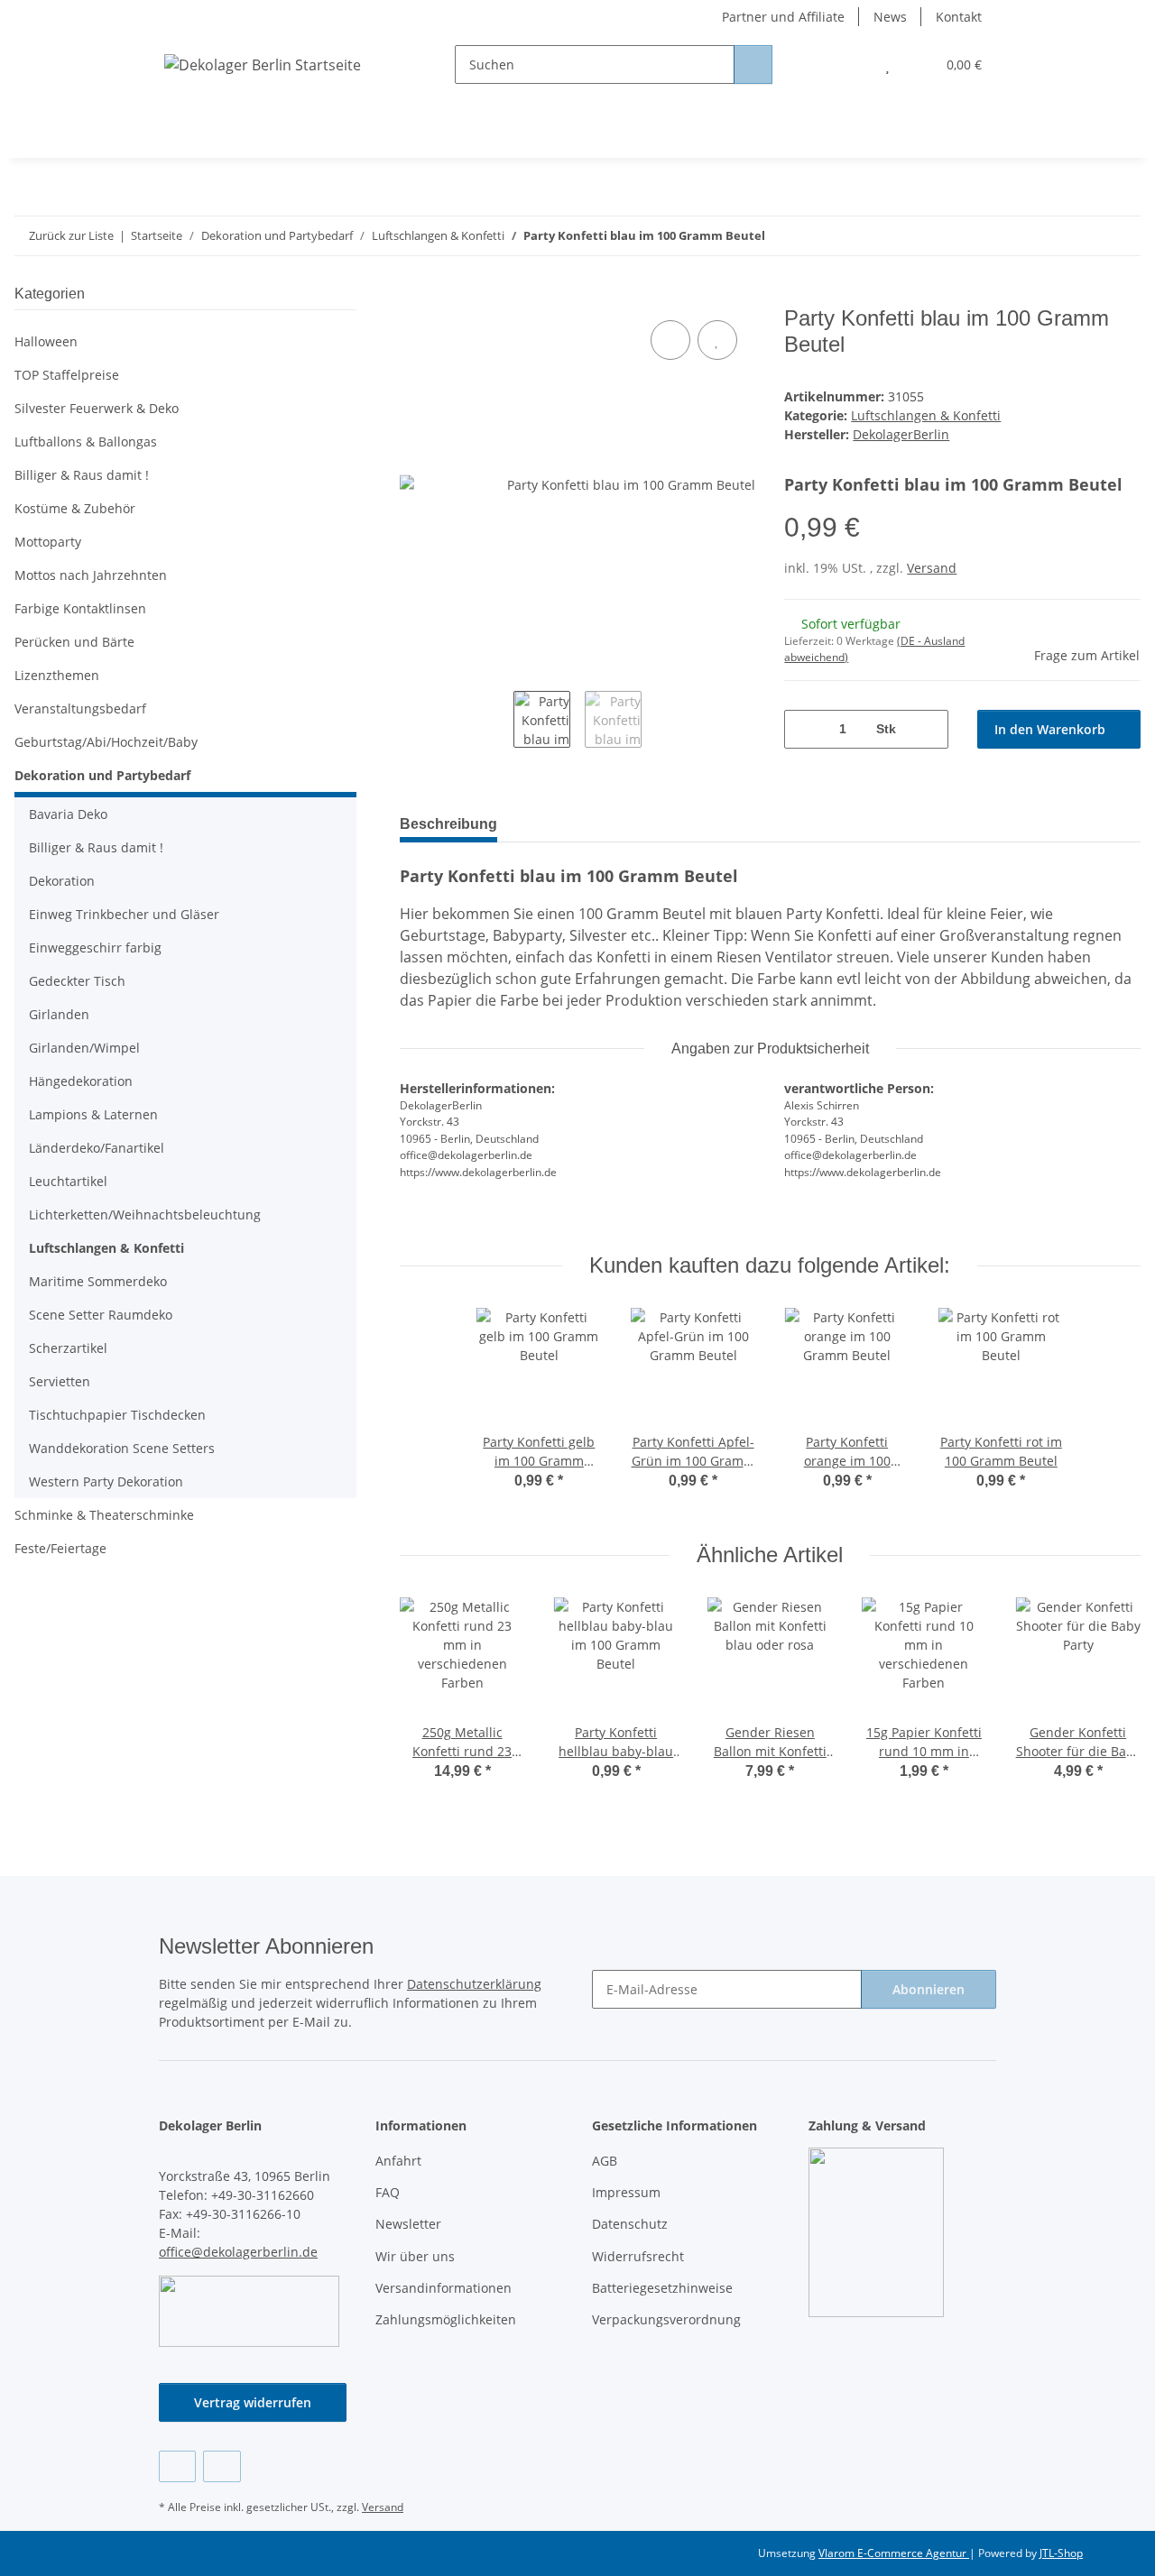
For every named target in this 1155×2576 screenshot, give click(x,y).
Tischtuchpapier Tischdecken (117, 1415)
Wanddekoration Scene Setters (122, 1448)
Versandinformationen (444, 2288)
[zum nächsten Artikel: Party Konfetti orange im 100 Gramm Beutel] (1121, 236)
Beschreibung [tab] (448, 824)
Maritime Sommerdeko (98, 1281)
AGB (605, 2161)
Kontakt (959, 17)
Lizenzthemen (57, 675)
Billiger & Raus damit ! (82, 475)
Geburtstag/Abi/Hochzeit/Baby (106, 742)
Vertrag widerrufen (253, 2402)
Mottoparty (48, 542)
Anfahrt (398, 2161)
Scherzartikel (68, 1348)
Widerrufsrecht (638, 2256)
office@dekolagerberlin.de (238, 2252)
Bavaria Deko (68, 814)
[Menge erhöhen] (928, 729)
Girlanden (59, 1014)
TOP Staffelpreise (67, 375)
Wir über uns (415, 2256)
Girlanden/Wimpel (84, 1048)
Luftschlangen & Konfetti (926, 415)
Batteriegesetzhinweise (662, 2288)
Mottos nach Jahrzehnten (91, 575)
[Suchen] (753, 64)
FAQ (388, 2192)
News (890, 17)
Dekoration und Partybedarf (102, 775)
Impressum (626, 2192)
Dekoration (62, 881)
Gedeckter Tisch (77, 981)
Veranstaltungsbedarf (80, 708)
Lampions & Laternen (93, 1114)
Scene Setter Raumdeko (101, 1315)
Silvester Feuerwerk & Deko (97, 408)
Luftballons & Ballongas (86, 442)
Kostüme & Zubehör (75, 508)
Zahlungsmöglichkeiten (446, 2319)
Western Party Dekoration (106, 1481)
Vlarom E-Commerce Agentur (894, 2553)
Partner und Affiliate (783, 17)
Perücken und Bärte (74, 642)
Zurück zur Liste (71, 235)
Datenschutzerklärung (474, 1984)
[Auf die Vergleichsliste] (670, 340)
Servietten (60, 1381)
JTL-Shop (1061, 2553)
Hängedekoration (81, 1081)
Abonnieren (929, 1989)
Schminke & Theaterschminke (104, 1515)
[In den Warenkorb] (414, 296)
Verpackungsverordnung (666, 2319)
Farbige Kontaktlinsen (80, 608)
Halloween (46, 341)
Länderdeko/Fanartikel (97, 1148)
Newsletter (408, 2224)
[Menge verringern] (804, 729)
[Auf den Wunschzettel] (717, 340)
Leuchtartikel (68, 1181)
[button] (851, 64)
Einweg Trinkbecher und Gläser (124, 914)
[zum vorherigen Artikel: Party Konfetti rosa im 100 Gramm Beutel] (1082, 236)
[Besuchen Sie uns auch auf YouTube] (222, 2466)
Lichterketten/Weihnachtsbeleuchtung (145, 1214)
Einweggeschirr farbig (95, 948)
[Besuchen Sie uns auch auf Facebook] (177, 2466)
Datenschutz (630, 2224)
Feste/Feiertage (60, 1548)
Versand (932, 568)
